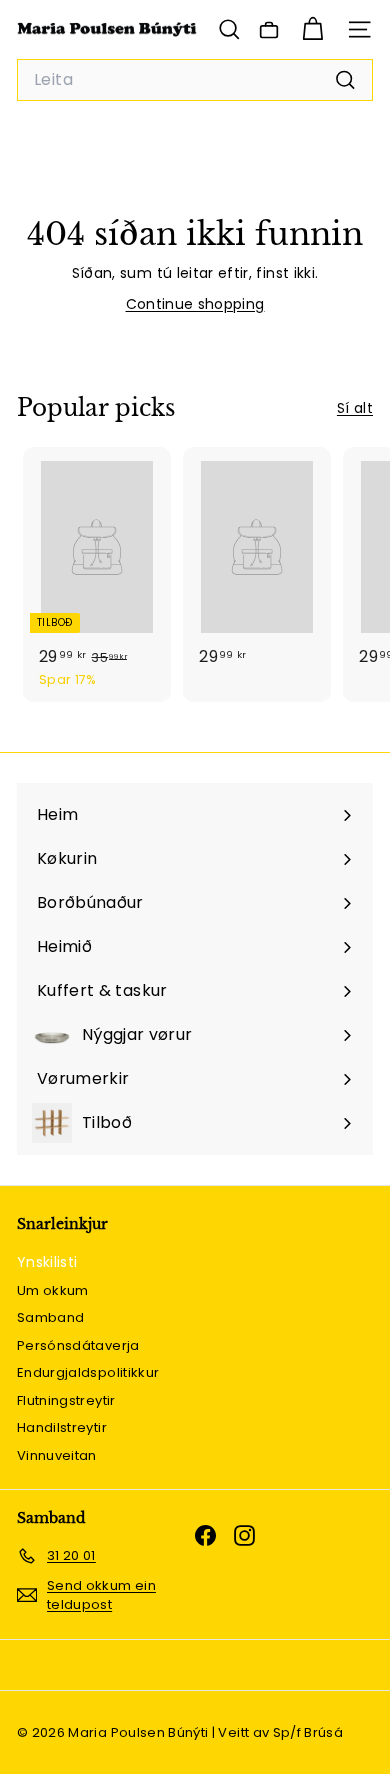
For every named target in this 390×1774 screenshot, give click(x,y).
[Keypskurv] (312, 29)
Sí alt (355, 408)
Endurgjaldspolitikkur (88, 1372)
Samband (50, 1317)
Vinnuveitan (57, 1455)
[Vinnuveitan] (269, 30)
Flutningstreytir (66, 1400)
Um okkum (53, 1290)
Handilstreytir (62, 1427)
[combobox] (195, 80)
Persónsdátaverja (78, 1345)
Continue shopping (195, 304)
